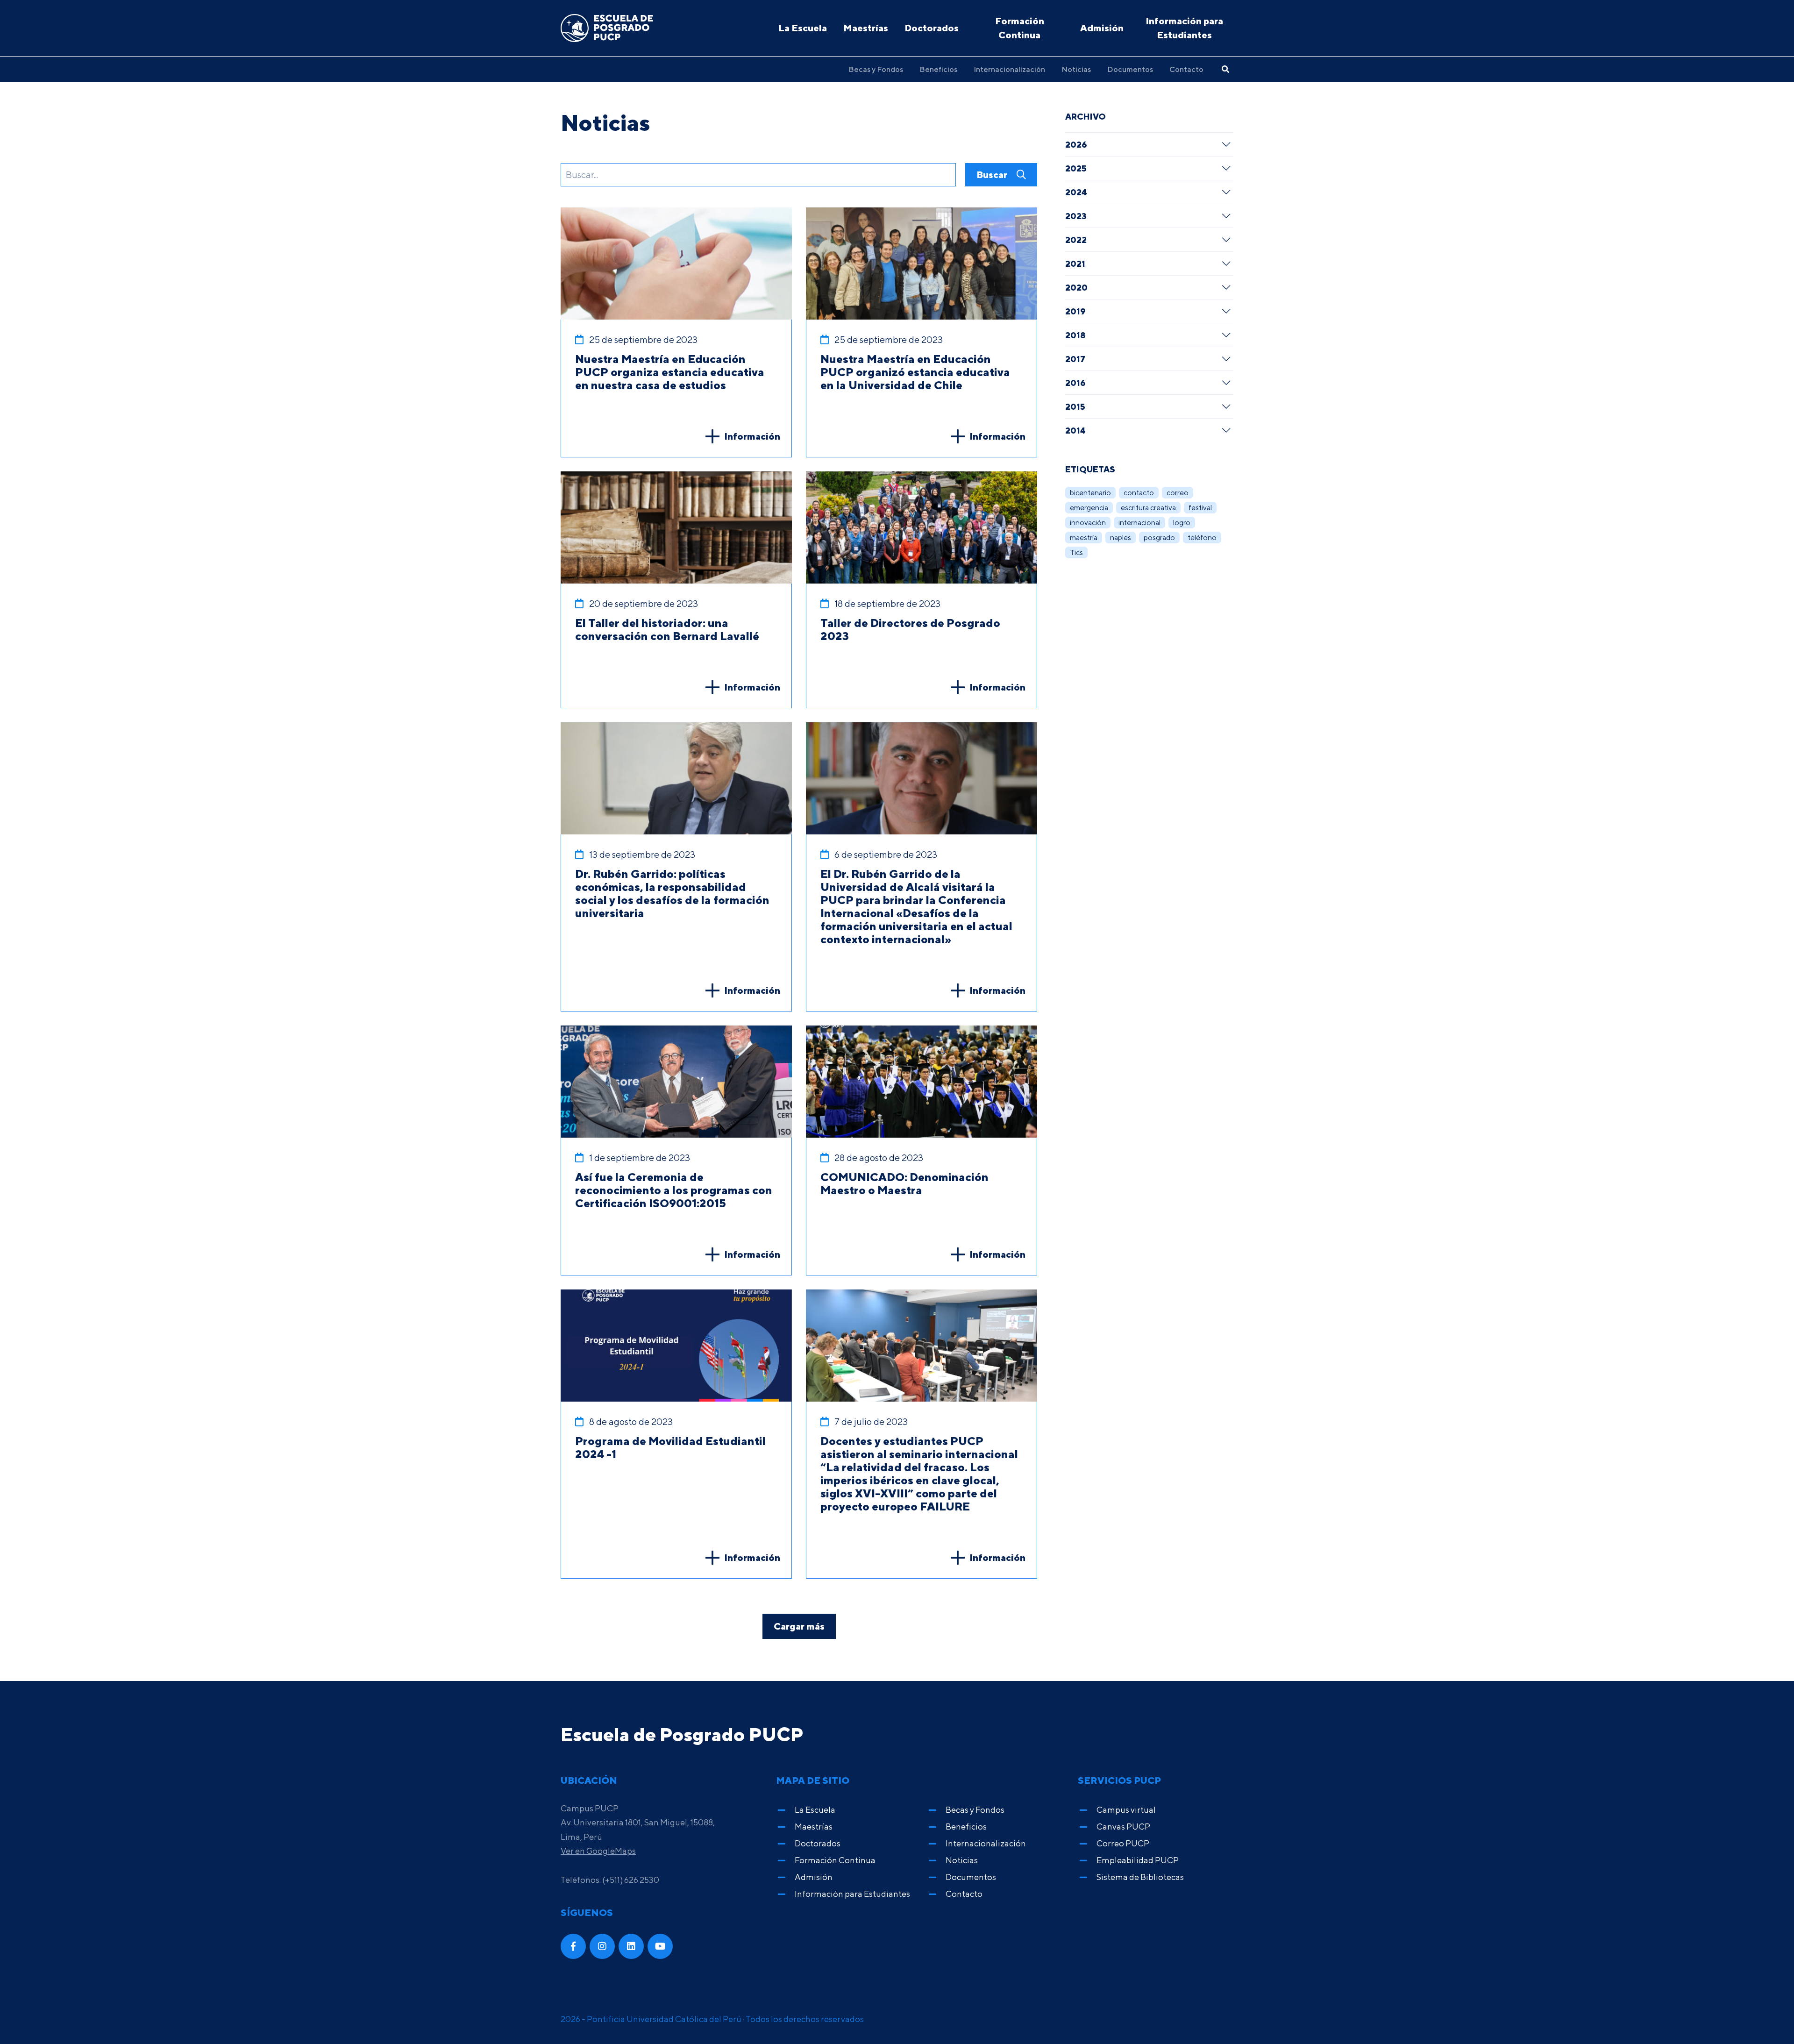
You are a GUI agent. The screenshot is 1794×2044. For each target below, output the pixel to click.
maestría (1084, 538)
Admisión (1102, 28)
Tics (1076, 552)
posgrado (1159, 538)
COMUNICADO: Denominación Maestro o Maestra (904, 1183)
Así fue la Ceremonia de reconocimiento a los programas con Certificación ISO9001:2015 (674, 1190)
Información (752, 436)
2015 (1075, 406)
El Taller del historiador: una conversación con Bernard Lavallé (667, 629)
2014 (1075, 430)
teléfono (1202, 538)
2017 (1075, 359)
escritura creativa (1148, 508)
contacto (1139, 493)
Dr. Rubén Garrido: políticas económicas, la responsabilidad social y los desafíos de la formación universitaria (672, 893)
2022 (1076, 240)
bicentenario (1090, 493)
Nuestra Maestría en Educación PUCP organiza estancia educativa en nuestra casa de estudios (670, 372)
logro (1182, 523)
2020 (1076, 287)
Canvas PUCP (1123, 1827)
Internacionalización (1009, 69)
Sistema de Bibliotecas (1140, 1877)
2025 (1076, 168)
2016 (1075, 383)
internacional (1139, 523)
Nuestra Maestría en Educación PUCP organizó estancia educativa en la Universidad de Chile (915, 372)
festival (1200, 508)
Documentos (1130, 69)
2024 (1076, 192)
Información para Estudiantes (1184, 28)
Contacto (1186, 69)
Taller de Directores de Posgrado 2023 (910, 629)
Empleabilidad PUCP (1138, 1860)
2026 (1076, 144)
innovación (1088, 523)
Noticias (1076, 69)
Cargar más (799, 1626)
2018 (1075, 335)
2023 (1076, 216)
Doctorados (932, 28)
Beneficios (938, 69)
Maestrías (866, 28)
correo (1178, 493)
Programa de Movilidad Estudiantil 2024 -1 (670, 1447)
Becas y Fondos (876, 69)
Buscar (993, 174)
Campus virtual (1126, 1810)
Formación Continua (1020, 28)
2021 (1075, 264)
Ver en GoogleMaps (598, 1851)
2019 (1075, 311)
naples (1121, 538)
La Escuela (803, 28)
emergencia (1089, 508)
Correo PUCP (1123, 1843)
